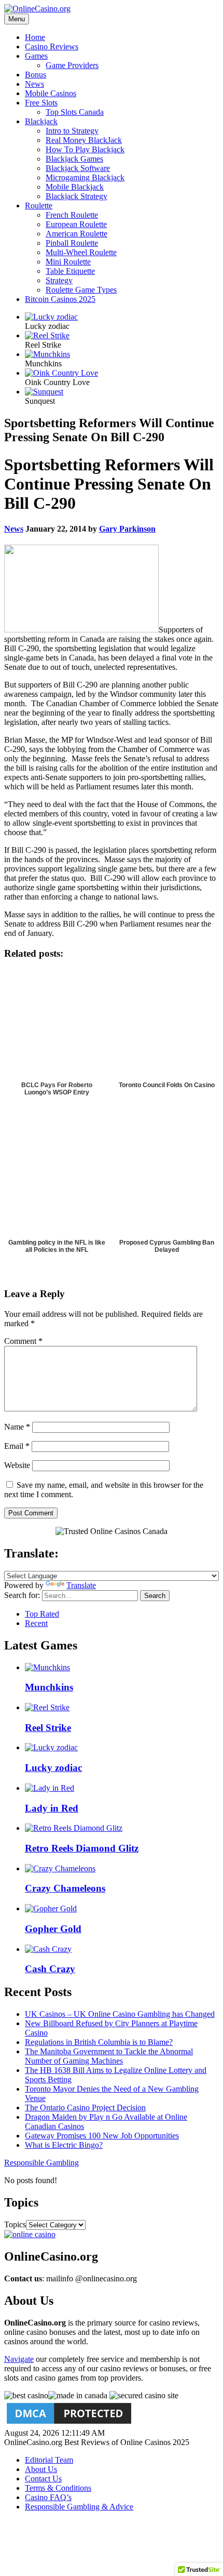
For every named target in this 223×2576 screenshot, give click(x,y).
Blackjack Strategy (76, 196)
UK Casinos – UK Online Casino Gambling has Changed (120, 2014)
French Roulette (72, 215)
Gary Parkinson (127, 529)
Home (35, 37)
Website (17, 1465)
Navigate (19, 2359)
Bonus (36, 75)
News (34, 84)
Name (17, 1427)
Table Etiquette (70, 271)
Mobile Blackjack (75, 187)
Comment (23, 1341)
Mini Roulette (68, 262)
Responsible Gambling (41, 2163)
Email (17, 1446)
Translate (81, 1585)
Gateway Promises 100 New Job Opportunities (102, 2136)
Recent (36, 1623)
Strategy (59, 280)
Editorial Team (49, 2460)
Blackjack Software (78, 168)
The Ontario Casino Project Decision (85, 2108)
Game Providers (72, 65)
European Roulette (76, 224)
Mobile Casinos (51, 93)
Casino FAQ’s (48, 2497)
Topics (15, 2224)
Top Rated (42, 1614)
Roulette (39, 206)
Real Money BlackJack (84, 140)
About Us (41, 2469)
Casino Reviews (52, 47)
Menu (17, 19)
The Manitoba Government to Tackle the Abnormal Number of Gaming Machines (109, 2056)
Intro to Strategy (72, 131)
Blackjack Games (74, 159)
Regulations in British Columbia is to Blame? (99, 2042)
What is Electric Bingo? (64, 2145)
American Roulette (76, 234)
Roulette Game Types (81, 290)
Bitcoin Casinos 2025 (60, 299)
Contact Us (43, 2479)
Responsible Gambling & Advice (79, 2507)
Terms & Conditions (58, 2488)
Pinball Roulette (72, 243)
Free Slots (41, 103)
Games (36, 56)
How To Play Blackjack (85, 149)
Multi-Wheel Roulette (81, 252)
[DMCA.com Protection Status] (69, 2423)
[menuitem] (122, 37)
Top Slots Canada (75, 112)
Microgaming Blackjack (85, 177)
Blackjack (41, 121)
